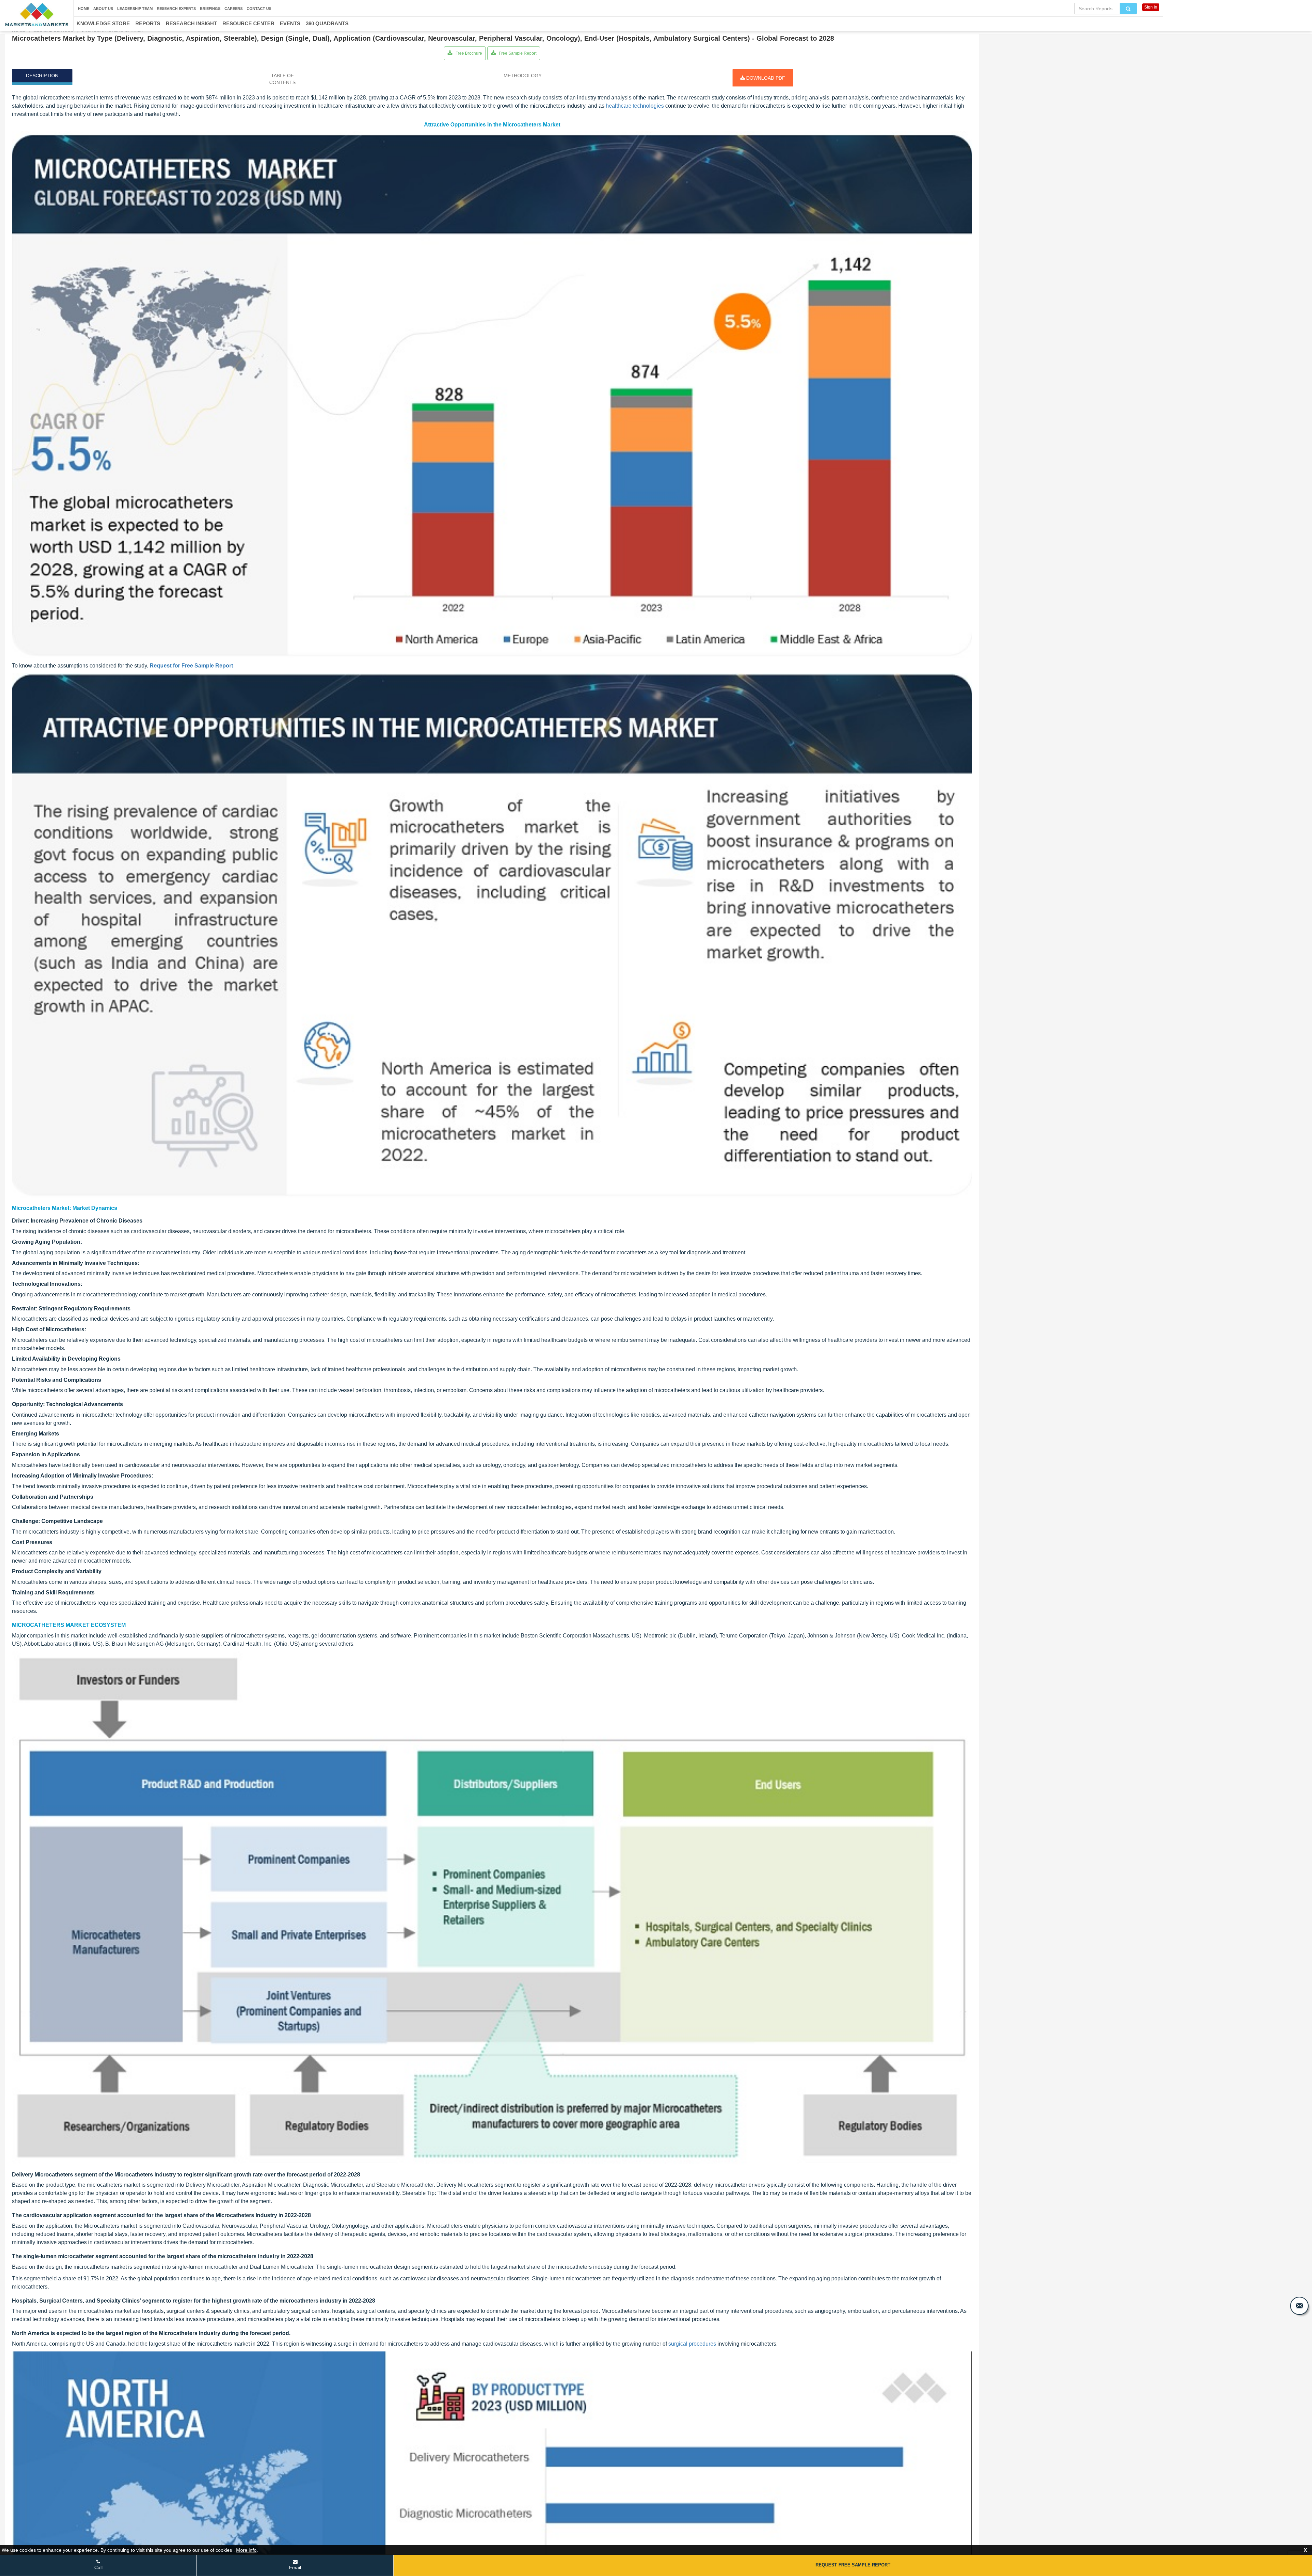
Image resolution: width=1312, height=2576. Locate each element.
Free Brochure (468, 53)
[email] (1299, 2306)
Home (84, 9)
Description (42, 76)
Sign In (1151, 7)
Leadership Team (135, 9)
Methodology (523, 76)
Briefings (210, 9)
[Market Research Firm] (37, 15)
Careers (234, 9)
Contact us (259, 9)
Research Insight (191, 23)
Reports (148, 23)
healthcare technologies (635, 106)
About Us (103, 9)
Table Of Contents (282, 79)
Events (290, 23)
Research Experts (176, 9)
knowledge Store (103, 23)
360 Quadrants (327, 23)
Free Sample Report (517, 53)
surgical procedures (692, 2344)
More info (246, 2550)
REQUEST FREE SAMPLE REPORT (853, 2565)
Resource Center (248, 23)
